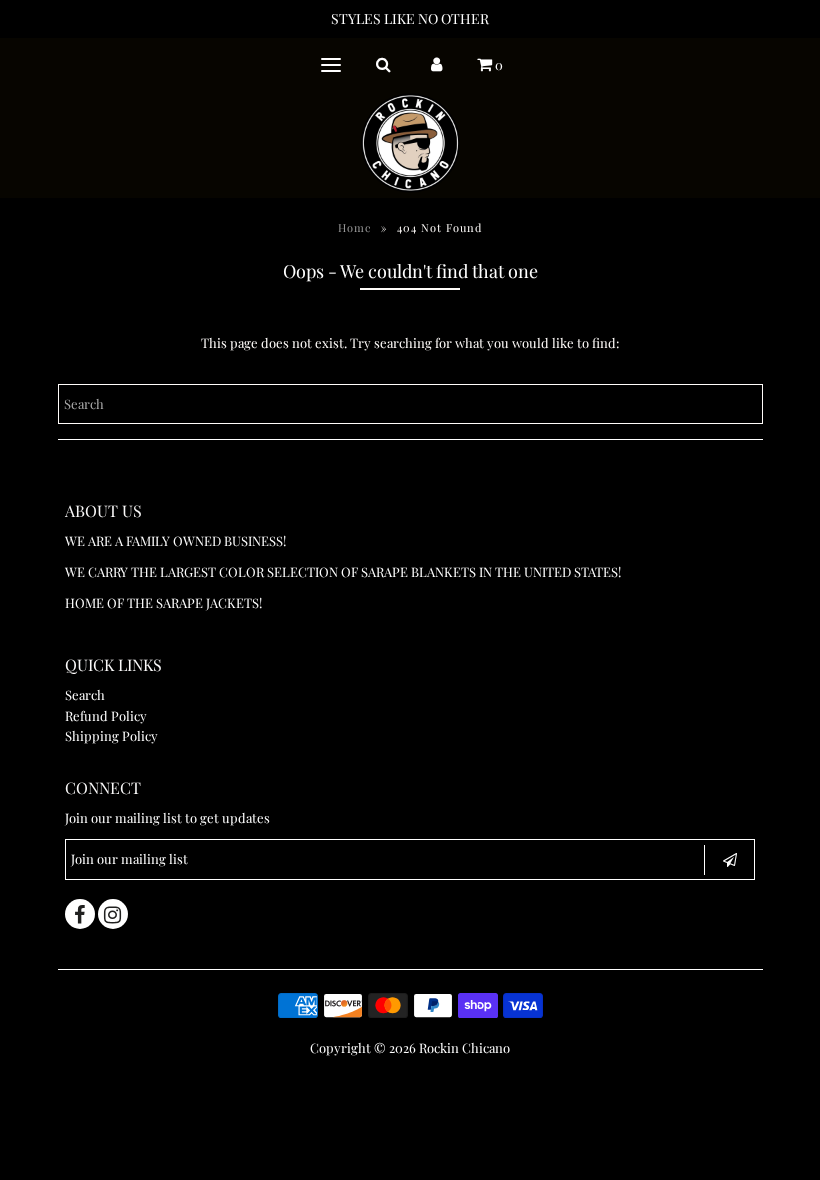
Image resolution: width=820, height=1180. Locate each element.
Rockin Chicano (464, 1047)
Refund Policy (106, 715)
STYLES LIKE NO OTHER (410, 18)
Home (355, 227)
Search (85, 694)
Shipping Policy (111, 735)
